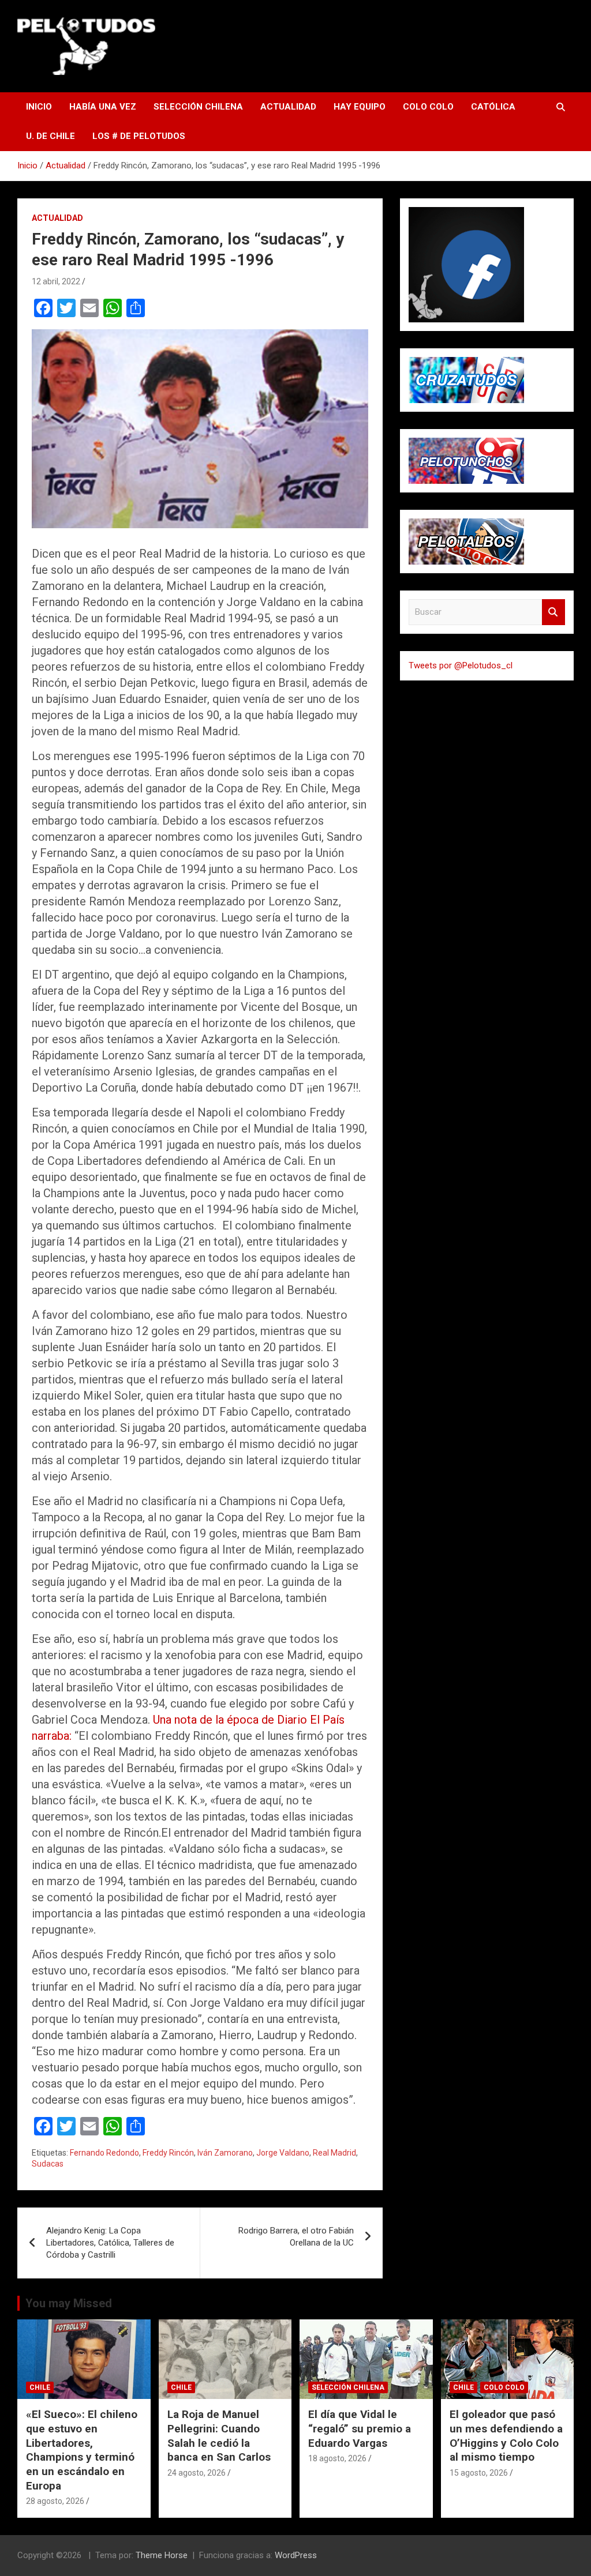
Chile (40, 2387)
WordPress (296, 2555)
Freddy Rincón (168, 2153)
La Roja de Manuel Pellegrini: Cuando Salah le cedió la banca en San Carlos (219, 2436)
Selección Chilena (198, 107)
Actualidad (288, 107)
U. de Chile (51, 136)
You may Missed (69, 2303)
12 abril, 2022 (56, 281)
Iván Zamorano (225, 2153)
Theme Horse (162, 2555)
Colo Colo (428, 107)
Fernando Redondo (104, 2153)
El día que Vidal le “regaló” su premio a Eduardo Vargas (360, 2428)
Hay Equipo (360, 107)
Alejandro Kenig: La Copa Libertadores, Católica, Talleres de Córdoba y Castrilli (110, 2243)
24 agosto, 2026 (197, 2473)
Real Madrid (334, 2153)
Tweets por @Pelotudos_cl (461, 665)
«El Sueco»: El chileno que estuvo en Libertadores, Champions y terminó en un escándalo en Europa (82, 2450)
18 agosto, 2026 (337, 2458)
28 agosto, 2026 (55, 2501)
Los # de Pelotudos (139, 136)
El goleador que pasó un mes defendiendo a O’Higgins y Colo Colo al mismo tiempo (506, 2436)
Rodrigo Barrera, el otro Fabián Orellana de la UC (296, 2237)
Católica (493, 107)
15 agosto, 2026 (479, 2473)
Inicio (39, 107)
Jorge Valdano (283, 2153)
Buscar (553, 612)
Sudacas (48, 2164)
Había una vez (103, 107)
